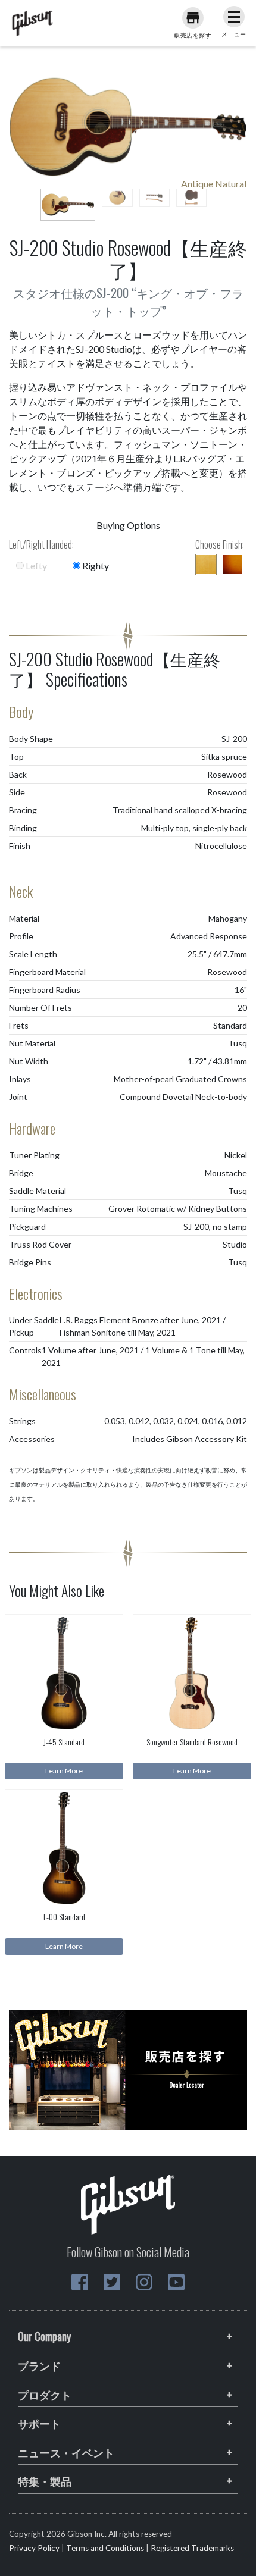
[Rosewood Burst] (233, 565)
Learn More (64, 1771)
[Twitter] (112, 2282)
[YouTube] (176, 2282)
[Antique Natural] (206, 565)
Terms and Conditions (105, 2548)
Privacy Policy (34, 2548)
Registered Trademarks (192, 2548)
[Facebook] (80, 2282)
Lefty (35, 565)
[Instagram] (144, 2282)
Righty (95, 565)
